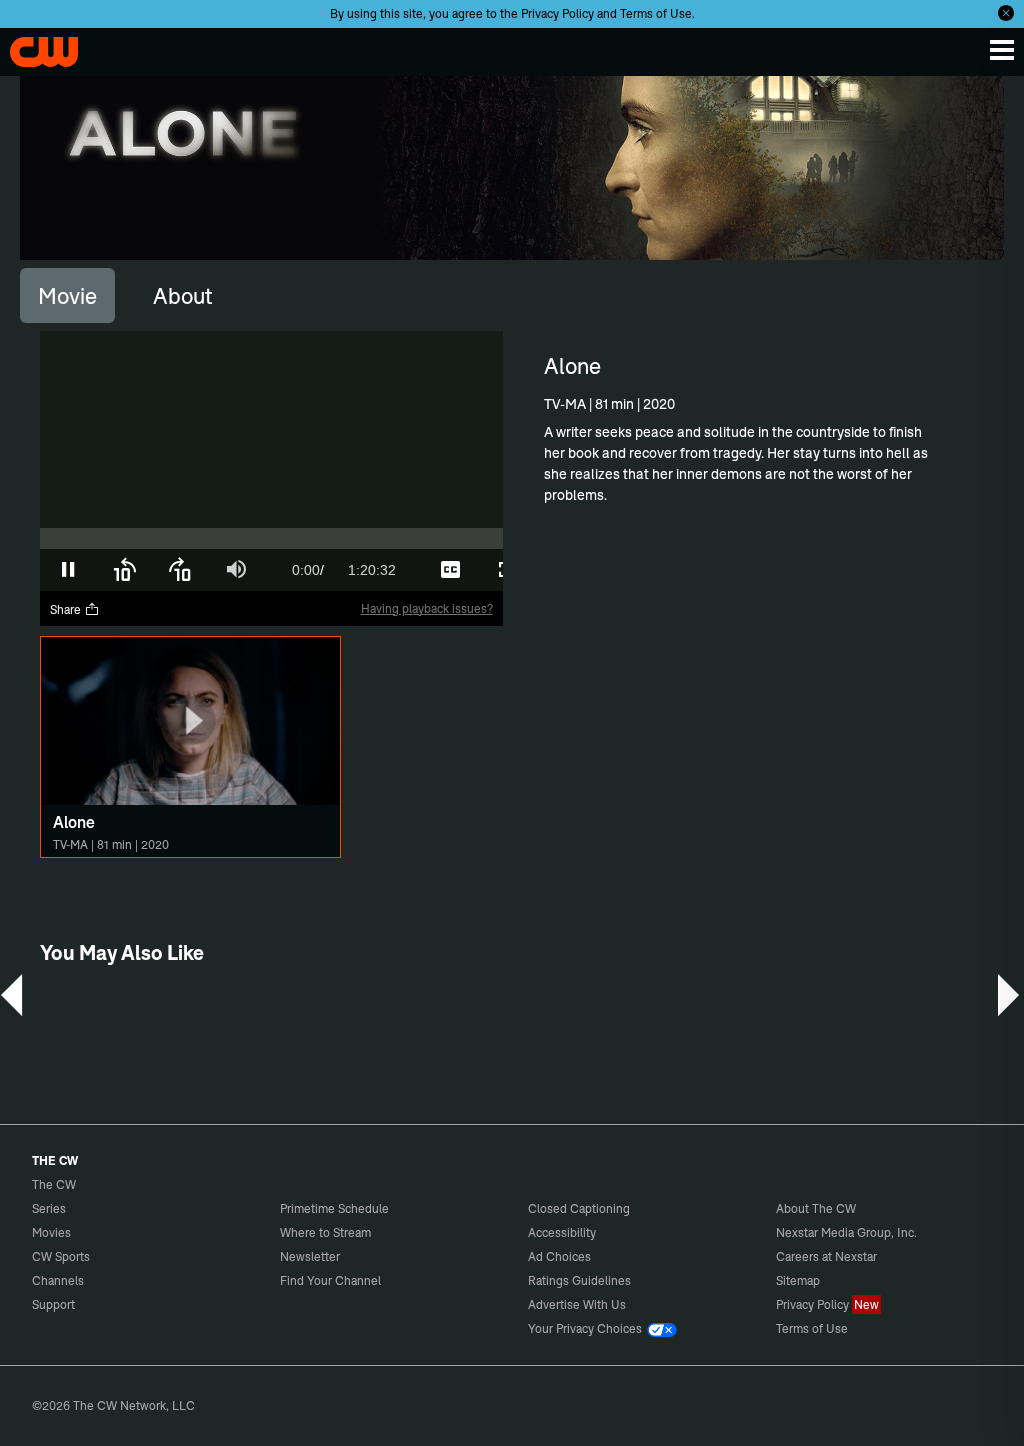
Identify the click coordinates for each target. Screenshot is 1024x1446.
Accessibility (562, 1232)
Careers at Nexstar (826, 1256)
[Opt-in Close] (1006, 13)
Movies (51, 1232)
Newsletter (310, 1256)
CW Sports (61, 1256)
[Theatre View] (394, 570)
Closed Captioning (579, 1208)
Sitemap (798, 1280)
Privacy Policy (557, 13)
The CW (35, 47)
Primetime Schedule (334, 1208)
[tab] (67, 295)
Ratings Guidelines (579, 1280)
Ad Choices (559, 1256)
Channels (58, 1280)
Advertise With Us (577, 1304)
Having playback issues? (427, 608)
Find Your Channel (330, 1280)
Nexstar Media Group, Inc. (846, 1232)
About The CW (816, 1208)
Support (53, 1304)
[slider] (271, 538)
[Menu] (1002, 50)
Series (49, 1208)
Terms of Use (656, 13)
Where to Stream (325, 1232)
